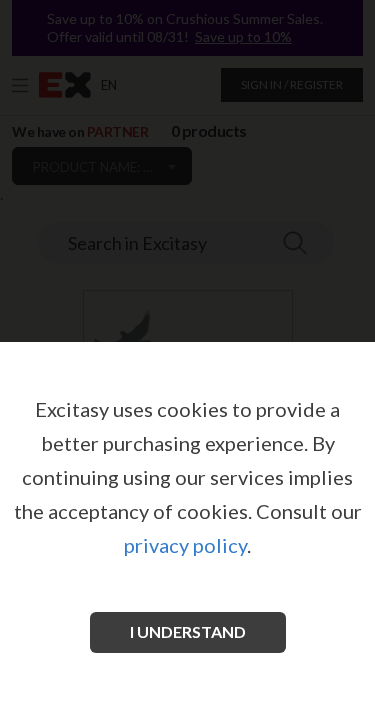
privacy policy (185, 545)
